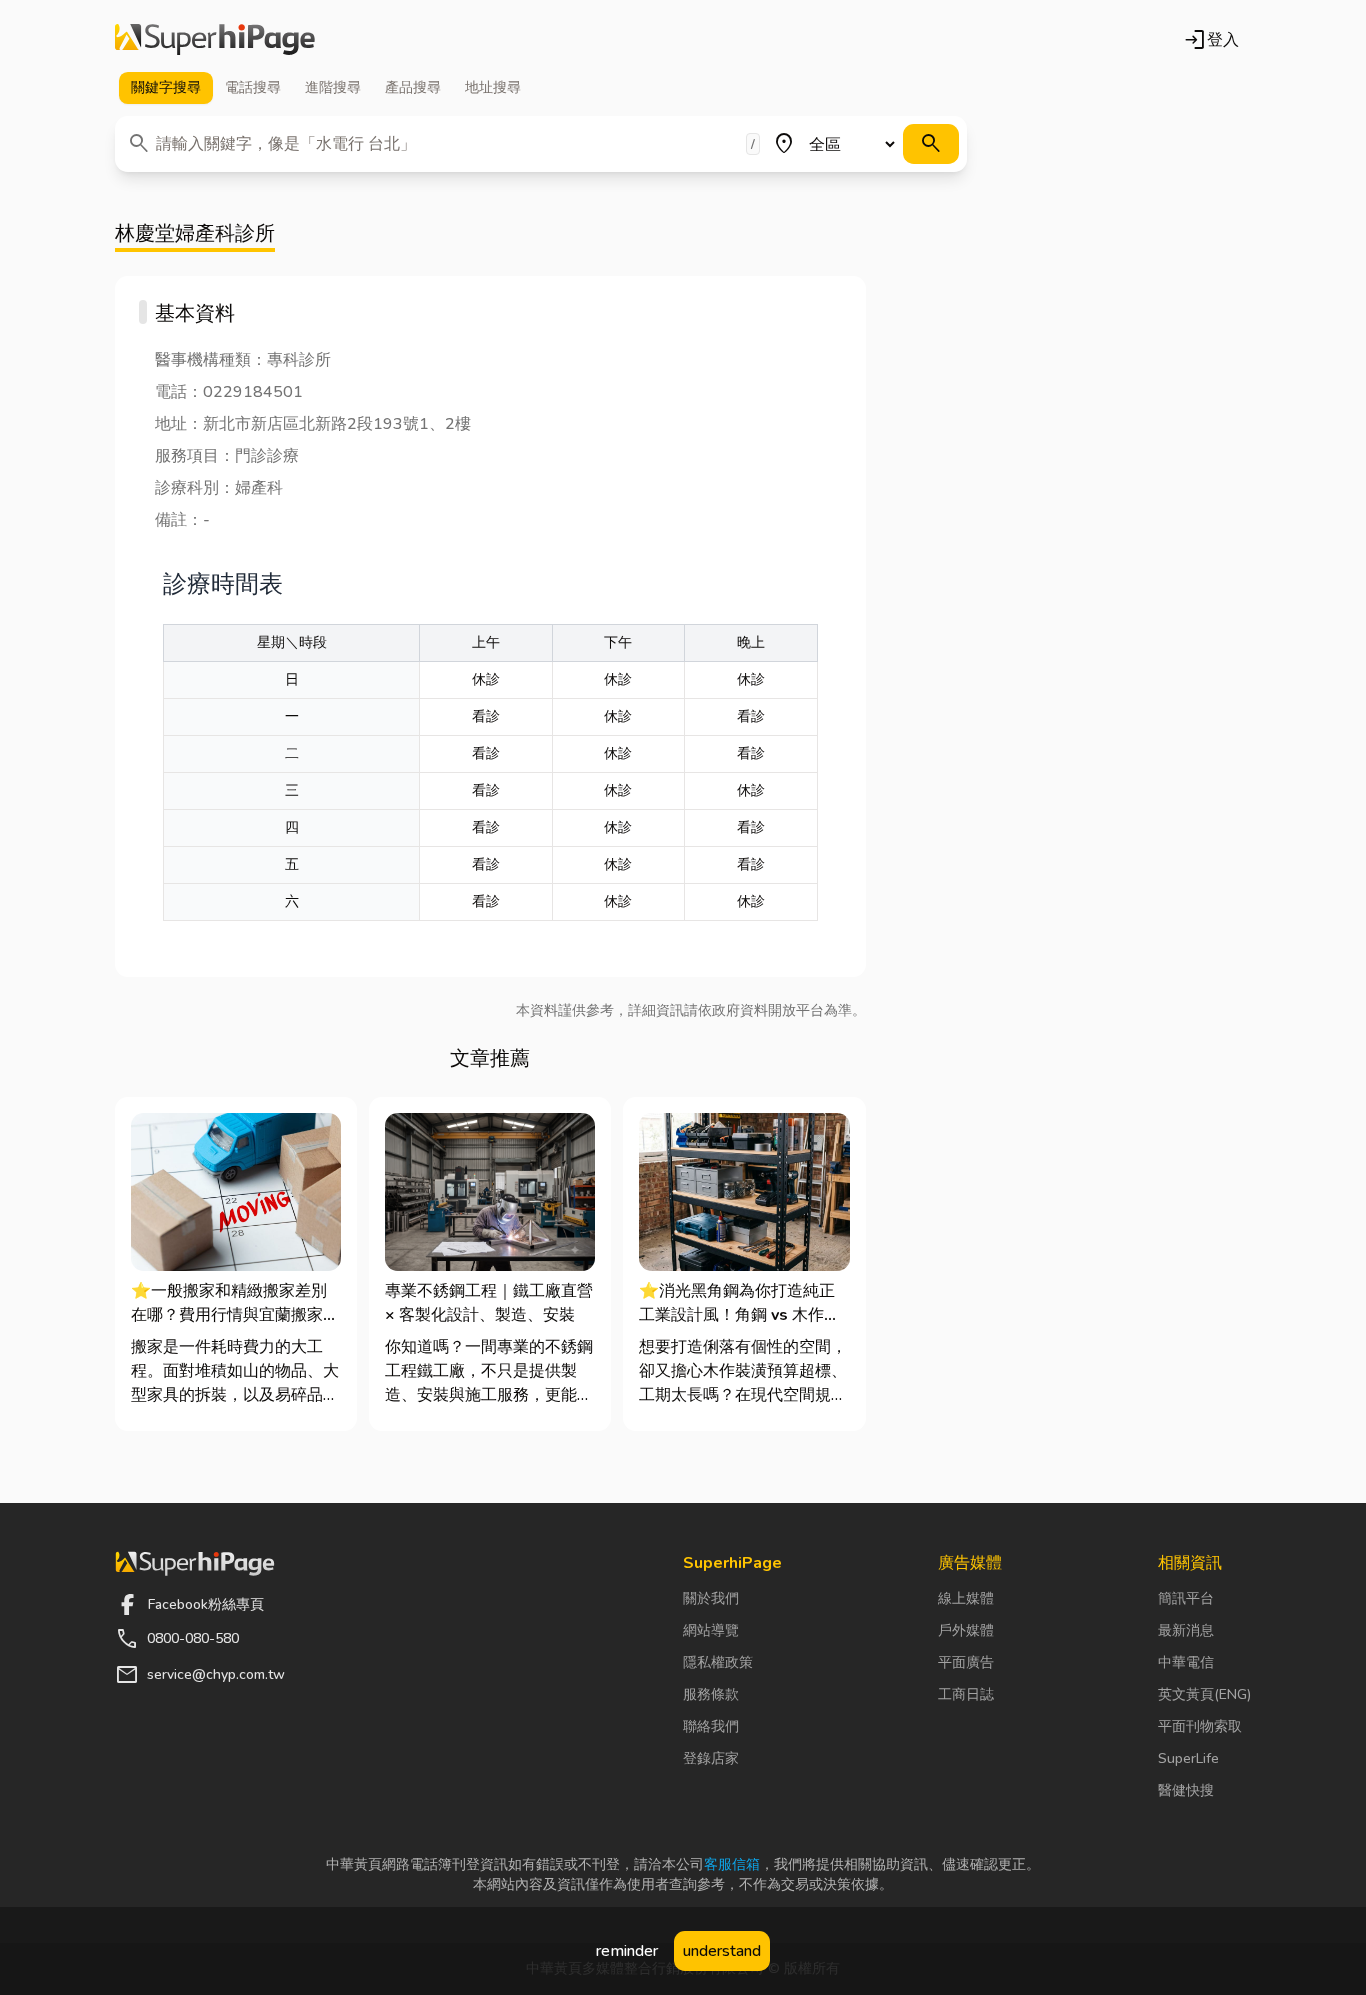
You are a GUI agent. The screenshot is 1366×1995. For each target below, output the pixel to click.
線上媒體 (966, 1598)
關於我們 (711, 1598)
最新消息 (1186, 1630)
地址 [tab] (493, 87)
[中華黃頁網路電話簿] (215, 40)
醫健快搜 (1186, 1790)
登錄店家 (711, 1758)
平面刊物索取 (1200, 1726)
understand (722, 1951)
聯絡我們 (711, 1726)
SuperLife (1188, 1758)
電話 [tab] (253, 87)
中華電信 (1186, 1662)
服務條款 (711, 1694)
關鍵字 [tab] (166, 87)
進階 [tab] (333, 87)
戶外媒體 (966, 1630)
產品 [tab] (413, 87)
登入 (1211, 40)
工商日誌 (966, 1694)
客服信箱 (732, 1864)
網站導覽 (711, 1630)
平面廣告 (966, 1662)
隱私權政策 (718, 1662)
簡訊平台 (1186, 1598)
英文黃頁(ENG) (1204, 1694)
